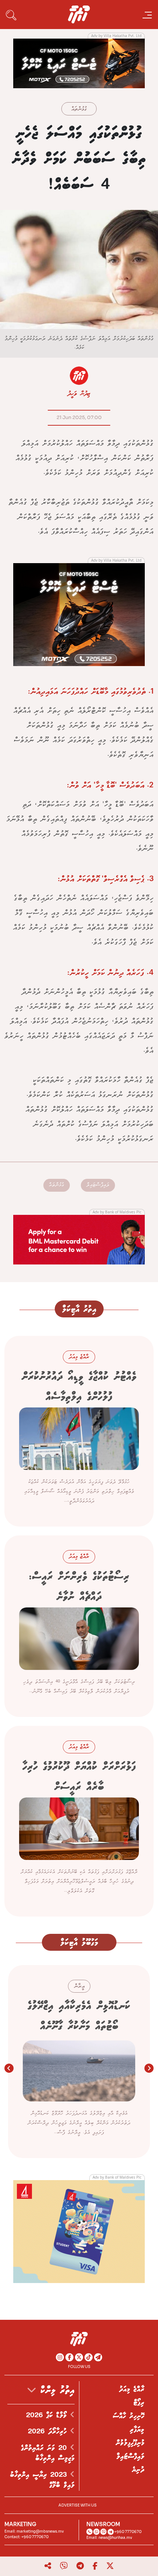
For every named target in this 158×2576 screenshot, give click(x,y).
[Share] (48, 2566)
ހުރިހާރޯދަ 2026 (49, 2432)
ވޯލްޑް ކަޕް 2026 (48, 2415)
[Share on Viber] (64, 2566)
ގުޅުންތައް (79, 109)
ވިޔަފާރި (137, 2430)
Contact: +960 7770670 (26, 2537)
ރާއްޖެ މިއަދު (132, 2389)
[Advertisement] (79, 63)
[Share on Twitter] (110, 2566)
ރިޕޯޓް (139, 2403)
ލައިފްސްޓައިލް (98, 1185)
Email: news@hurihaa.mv (109, 2538)
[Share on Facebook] (95, 2566)
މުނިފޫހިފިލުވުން (130, 2443)
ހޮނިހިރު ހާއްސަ (129, 2416)
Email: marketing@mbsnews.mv (34, 2531)
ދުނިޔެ (138, 2470)
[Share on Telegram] (80, 2566)
